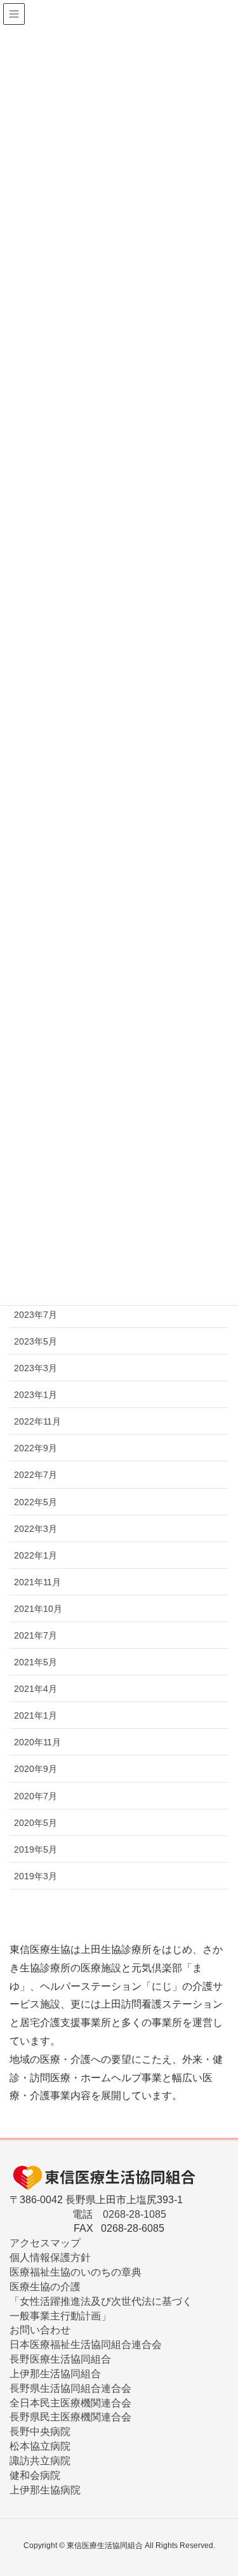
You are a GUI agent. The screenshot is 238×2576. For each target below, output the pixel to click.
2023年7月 (36, 1315)
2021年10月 (38, 1609)
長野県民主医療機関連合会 (70, 2417)
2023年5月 (36, 1341)
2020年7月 (36, 1796)
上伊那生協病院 (45, 2490)
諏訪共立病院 (40, 2461)
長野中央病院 (40, 2432)
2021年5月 (36, 1662)
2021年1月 (36, 1715)
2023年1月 (36, 1395)
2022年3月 (36, 1529)
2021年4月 (36, 1689)
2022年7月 (36, 1475)
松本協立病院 (40, 2446)
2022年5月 (36, 1502)
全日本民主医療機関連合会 (70, 2403)
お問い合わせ (40, 2330)
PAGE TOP (233, 2482)
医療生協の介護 (45, 2287)
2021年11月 (37, 1582)
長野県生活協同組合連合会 (70, 2388)
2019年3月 (36, 1876)
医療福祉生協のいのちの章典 (76, 2272)
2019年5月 (36, 1849)
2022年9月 (36, 1448)
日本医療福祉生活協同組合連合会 (86, 2345)
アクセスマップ (45, 2243)
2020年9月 (36, 1769)
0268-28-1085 (135, 2214)
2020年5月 (36, 1823)
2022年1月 (36, 1555)
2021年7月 (36, 1635)
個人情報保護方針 (50, 2257)
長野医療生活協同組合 (60, 2359)
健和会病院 (35, 2475)
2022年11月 (37, 1421)
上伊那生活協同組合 (55, 2374)
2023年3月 (36, 1368)
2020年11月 (37, 1742)
